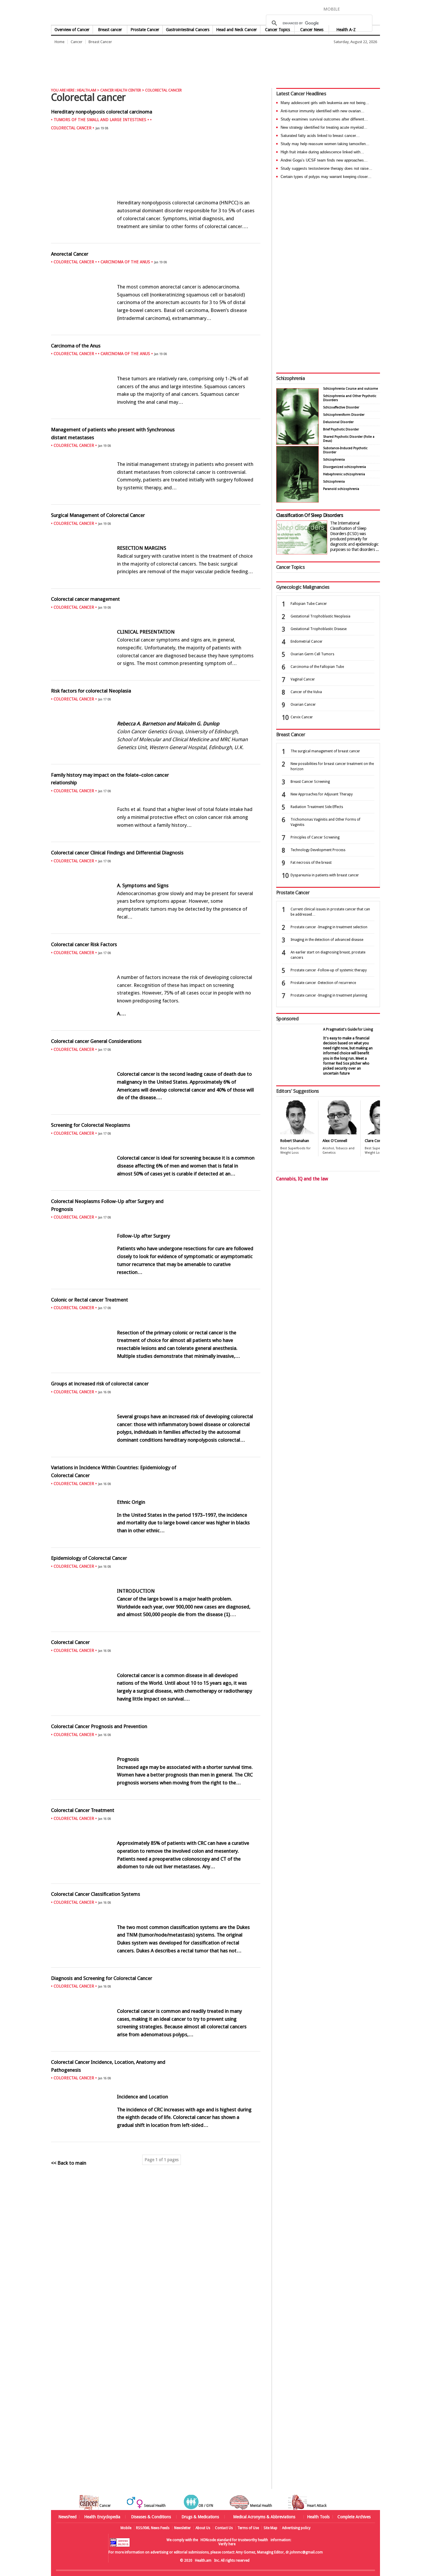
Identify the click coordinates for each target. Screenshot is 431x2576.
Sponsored (287, 1019)
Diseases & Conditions (151, 2517)
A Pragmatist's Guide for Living (348, 1029)
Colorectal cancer (71, 128)
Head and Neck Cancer (236, 30)
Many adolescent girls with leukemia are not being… (325, 103)
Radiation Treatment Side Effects (317, 807)
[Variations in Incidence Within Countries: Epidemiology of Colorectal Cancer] (156, 1544)
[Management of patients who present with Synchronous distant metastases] (156, 501)
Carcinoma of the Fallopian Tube (317, 667)
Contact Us (224, 2528)
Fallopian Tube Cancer (309, 604)
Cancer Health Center (121, 90)
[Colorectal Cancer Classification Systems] (156, 1964)
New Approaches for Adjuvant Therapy (322, 794)
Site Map (270, 2528)
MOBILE (332, 9)
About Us (203, 2528)
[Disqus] (159, 2263)
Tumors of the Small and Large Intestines (100, 120)
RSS (376, 9)
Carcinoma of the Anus (125, 262)
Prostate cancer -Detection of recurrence (323, 983)
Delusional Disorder (338, 422)
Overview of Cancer (72, 30)
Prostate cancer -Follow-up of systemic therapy (329, 970)
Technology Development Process (318, 850)
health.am (216, 13)
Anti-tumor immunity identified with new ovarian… (323, 111)
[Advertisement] (158, 63)
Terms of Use (248, 2528)
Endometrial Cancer (307, 642)
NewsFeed (67, 2517)
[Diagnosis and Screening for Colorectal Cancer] (156, 2048)
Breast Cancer (100, 42)
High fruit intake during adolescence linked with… (322, 152)
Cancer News (312, 30)
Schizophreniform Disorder (344, 415)
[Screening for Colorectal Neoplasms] (156, 1187)
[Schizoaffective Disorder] (297, 501)
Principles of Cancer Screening (315, 837)
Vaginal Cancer (303, 679)
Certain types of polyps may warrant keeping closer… (326, 177)
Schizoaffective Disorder (341, 407)
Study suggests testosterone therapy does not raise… (326, 168)
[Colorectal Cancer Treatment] (156, 1880)
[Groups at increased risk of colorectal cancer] (156, 1453)
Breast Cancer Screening (310, 782)
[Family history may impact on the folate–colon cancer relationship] (156, 838)
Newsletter (183, 2528)
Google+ (367, 9)
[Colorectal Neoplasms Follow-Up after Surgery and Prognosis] (156, 1285)
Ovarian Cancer (303, 705)
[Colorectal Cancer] (156, 1712)
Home (60, 42)
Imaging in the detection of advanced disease (327, 940)
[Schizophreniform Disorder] (297, 443)
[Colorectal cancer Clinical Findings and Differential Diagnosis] (156, 930)
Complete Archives (354, 2517)
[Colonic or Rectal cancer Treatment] (156, 1369)
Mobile (126, 2528)
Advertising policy (296, 2528)
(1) (227, 1614)
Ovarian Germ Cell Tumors (312, 654)
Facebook (347, 9)
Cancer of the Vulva (306, 692)
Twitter (357, 9)
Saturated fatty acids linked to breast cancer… (320, 136)
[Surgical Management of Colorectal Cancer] (156, 585)
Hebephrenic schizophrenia (344, 474)
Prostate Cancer (145, 30)
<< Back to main (69, 2163)
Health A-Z (346, 30)
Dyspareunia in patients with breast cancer (325, 875)
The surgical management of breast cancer (325, 751)
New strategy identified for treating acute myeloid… (324, 127)
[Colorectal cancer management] (156, 676)
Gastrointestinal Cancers (188, 30)
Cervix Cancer (302, 717)
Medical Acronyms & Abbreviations (264, 2517)
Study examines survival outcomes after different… (324, 119)
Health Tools (318, 2517)
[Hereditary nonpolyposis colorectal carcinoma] (156, 239)
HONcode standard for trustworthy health (234, 2540)
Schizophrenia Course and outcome (351, 389)
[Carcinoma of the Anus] (156, 415)
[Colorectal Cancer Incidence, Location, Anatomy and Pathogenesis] (156, 2138)
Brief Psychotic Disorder (341, 429)
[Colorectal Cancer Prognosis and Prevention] (156, 1796)
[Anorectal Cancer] (156, 331)
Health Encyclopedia (102, 2517)
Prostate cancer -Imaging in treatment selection (329, 927)
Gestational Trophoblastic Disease (319, 629)
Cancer (77, 42)
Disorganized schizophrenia (345, 467)
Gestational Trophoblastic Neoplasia (320, 616)
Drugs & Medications (200, 2517)
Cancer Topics (278, 30)
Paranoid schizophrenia (341, 489)
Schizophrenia (290, 378)
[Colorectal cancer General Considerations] (156, 1111)
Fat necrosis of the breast (311, 863)
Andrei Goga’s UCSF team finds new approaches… (324, 160)
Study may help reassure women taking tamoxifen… (325, 144)
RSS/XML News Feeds (153, 2528)
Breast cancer (110, 30)
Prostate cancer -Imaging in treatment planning (329, 995)
